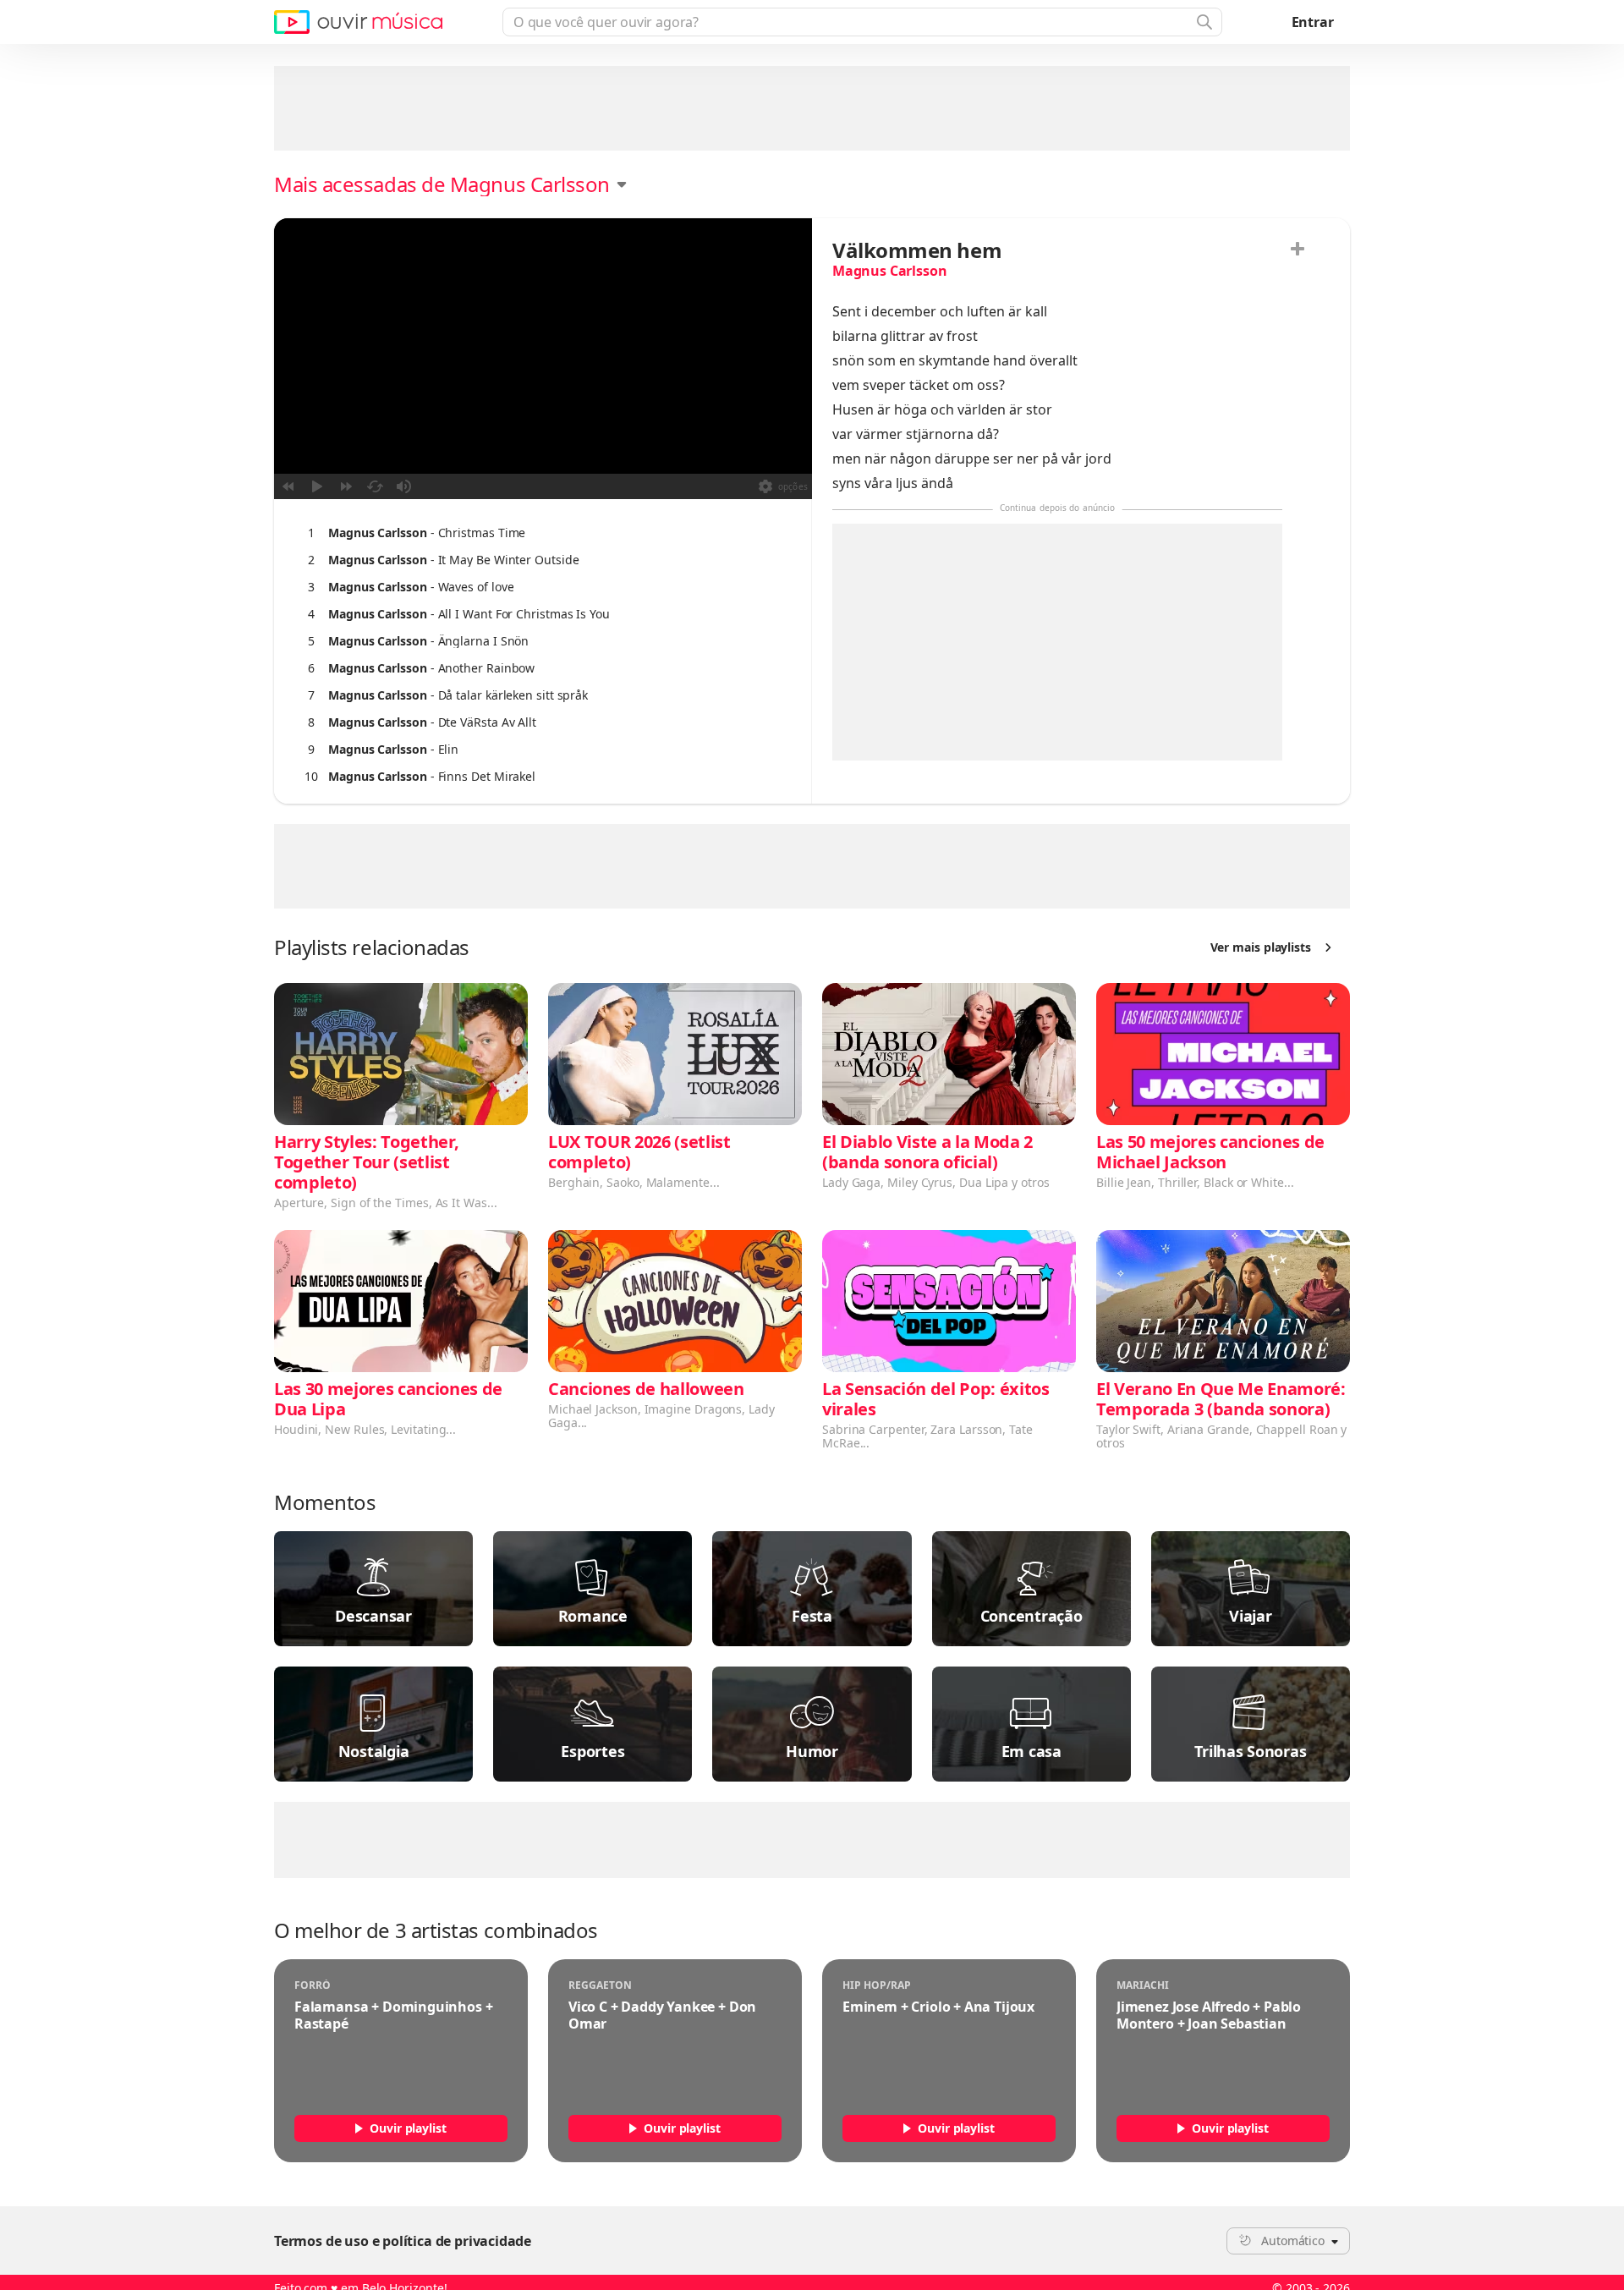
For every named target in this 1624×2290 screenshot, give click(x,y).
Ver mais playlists (1261, 947)
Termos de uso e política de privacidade (403, 2241)
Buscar (1203, 22)
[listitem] (539, 533)
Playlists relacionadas (372, 947)
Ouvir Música (358, 22)
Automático (1293, 2241)
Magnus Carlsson (889, 271)
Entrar (1313, 22)
